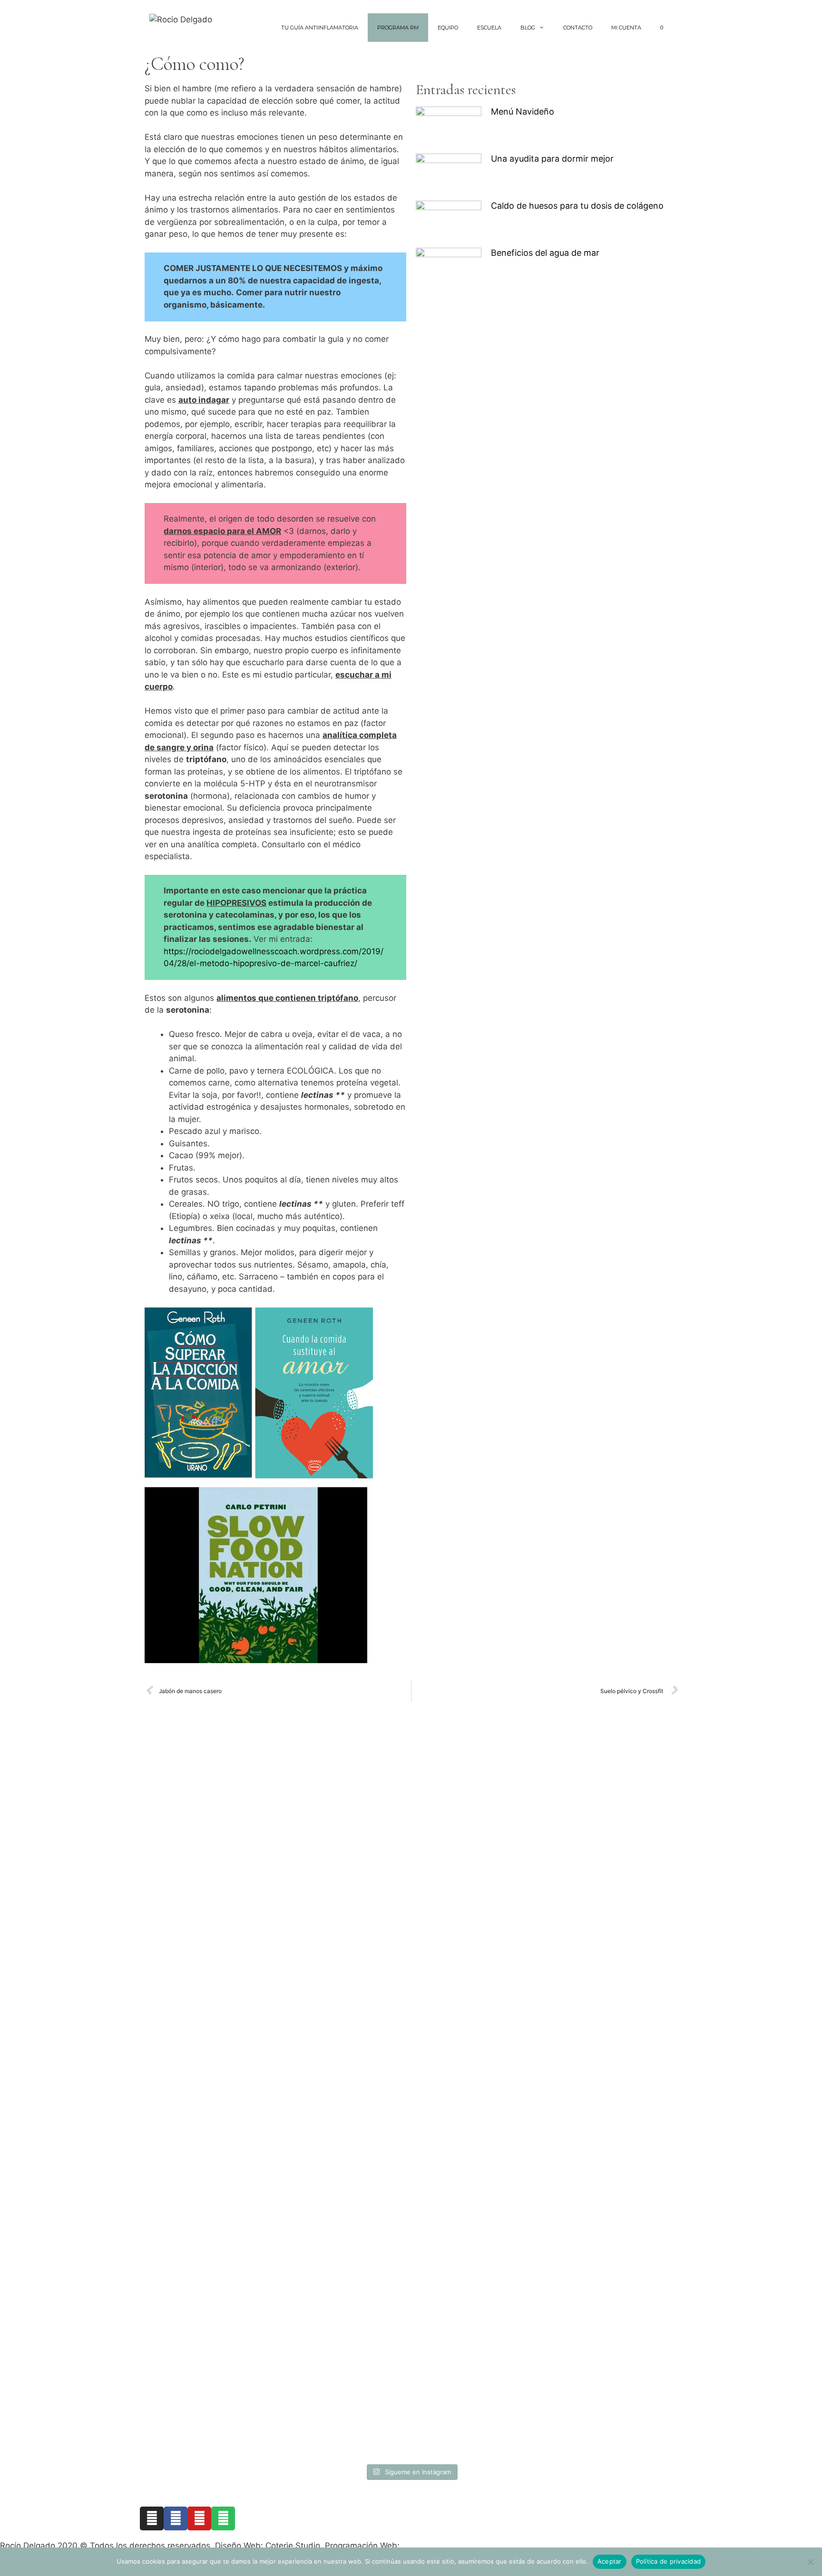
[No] (810, 2562)
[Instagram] (152, 2518)
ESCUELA (489, 28)
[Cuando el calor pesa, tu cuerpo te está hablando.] (548, 2007)
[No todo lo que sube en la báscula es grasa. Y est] (365, 1922)
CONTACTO (578, 28)
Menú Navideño (523, 111)
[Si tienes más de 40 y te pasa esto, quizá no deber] (183, 1880)
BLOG (528, 28)
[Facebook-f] (176, 2518)
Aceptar (610, 2561)
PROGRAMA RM (398, 28)
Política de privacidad (669, 2561)
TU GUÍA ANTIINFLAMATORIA (320, 28)
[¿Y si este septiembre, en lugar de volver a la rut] (639, 2098)
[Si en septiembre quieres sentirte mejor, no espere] (457, 2026)
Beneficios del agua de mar (545, 253)
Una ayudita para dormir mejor (552, 159)
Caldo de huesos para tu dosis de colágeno (577, 206)
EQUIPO (448, 28)
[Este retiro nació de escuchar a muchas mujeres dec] (274, 1886)
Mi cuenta (626, 28)
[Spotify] (223, 2518)
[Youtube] (199, 2518)
